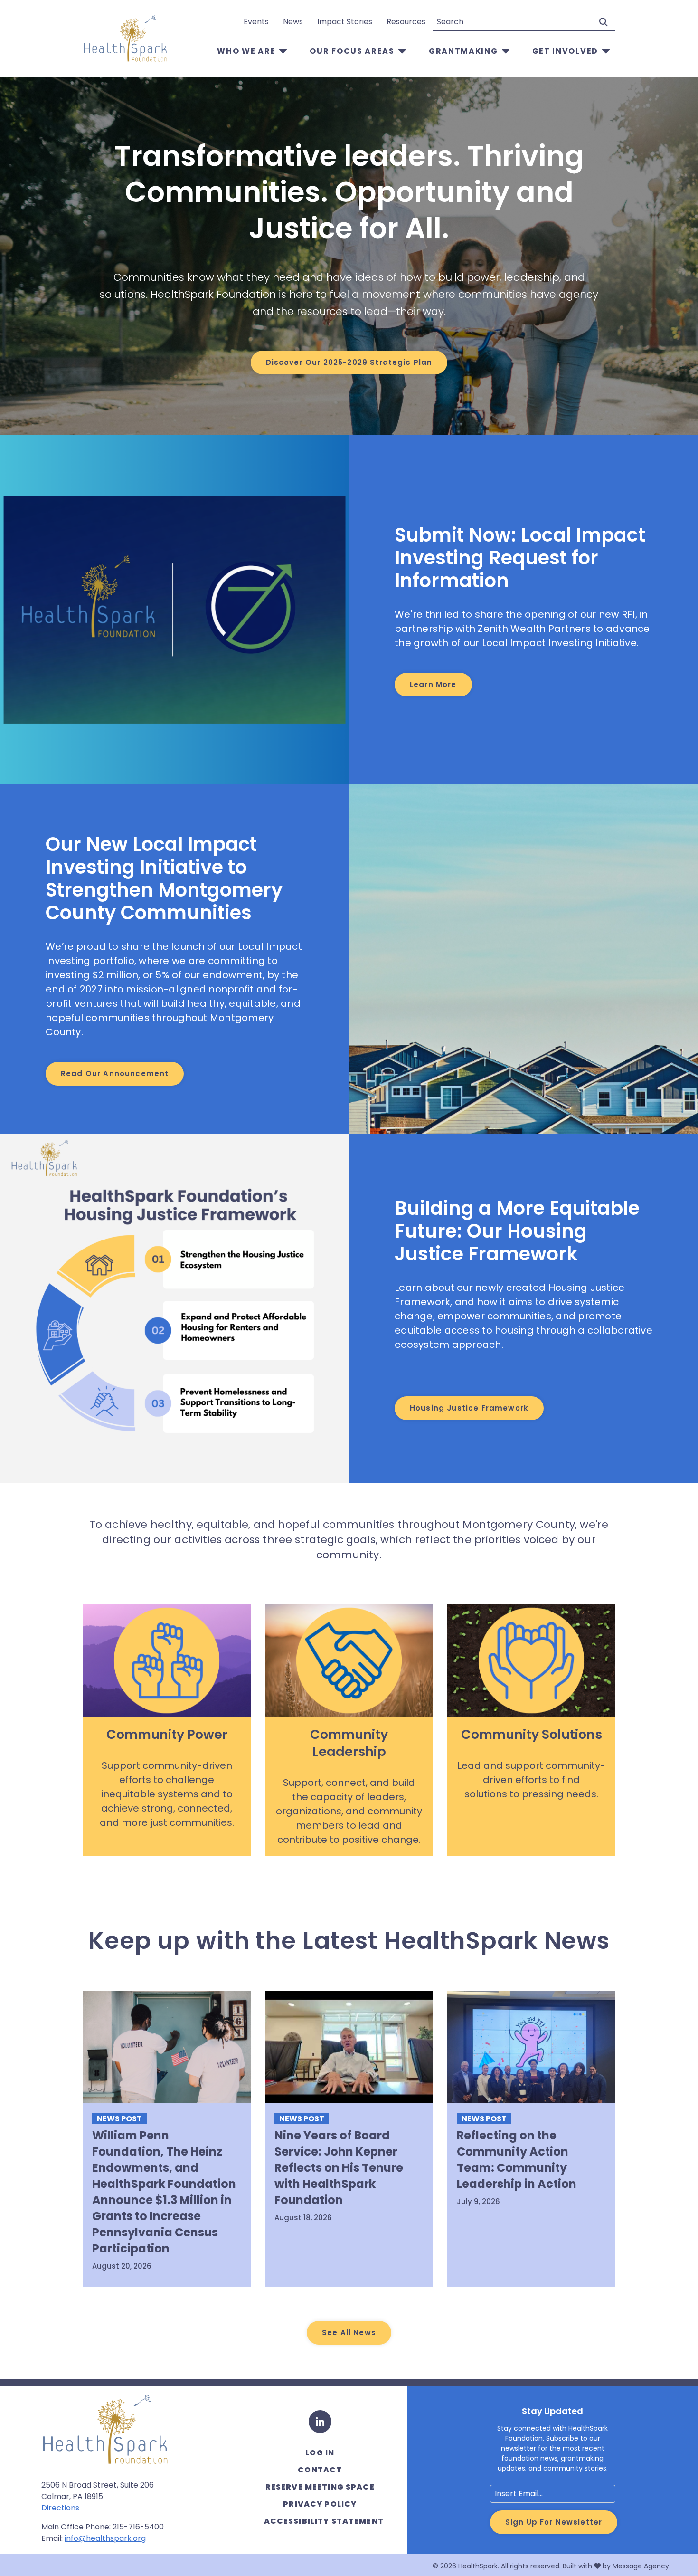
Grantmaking (463, 51)
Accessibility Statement (324, 2521)
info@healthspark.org (105, 2538)
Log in (320, 2453)
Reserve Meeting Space (320, 2487)
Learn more (433, 684)
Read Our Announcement (115, 1073)
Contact (320, 2470)
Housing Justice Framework (469, 1408)
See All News (349, 2333)
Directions (60, 2508)
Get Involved (565, 51)
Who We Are (246, 51)
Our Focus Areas (352, 51)
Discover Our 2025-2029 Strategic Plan (349, 362)
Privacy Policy (320, 2504)
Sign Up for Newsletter (554, 2522)
